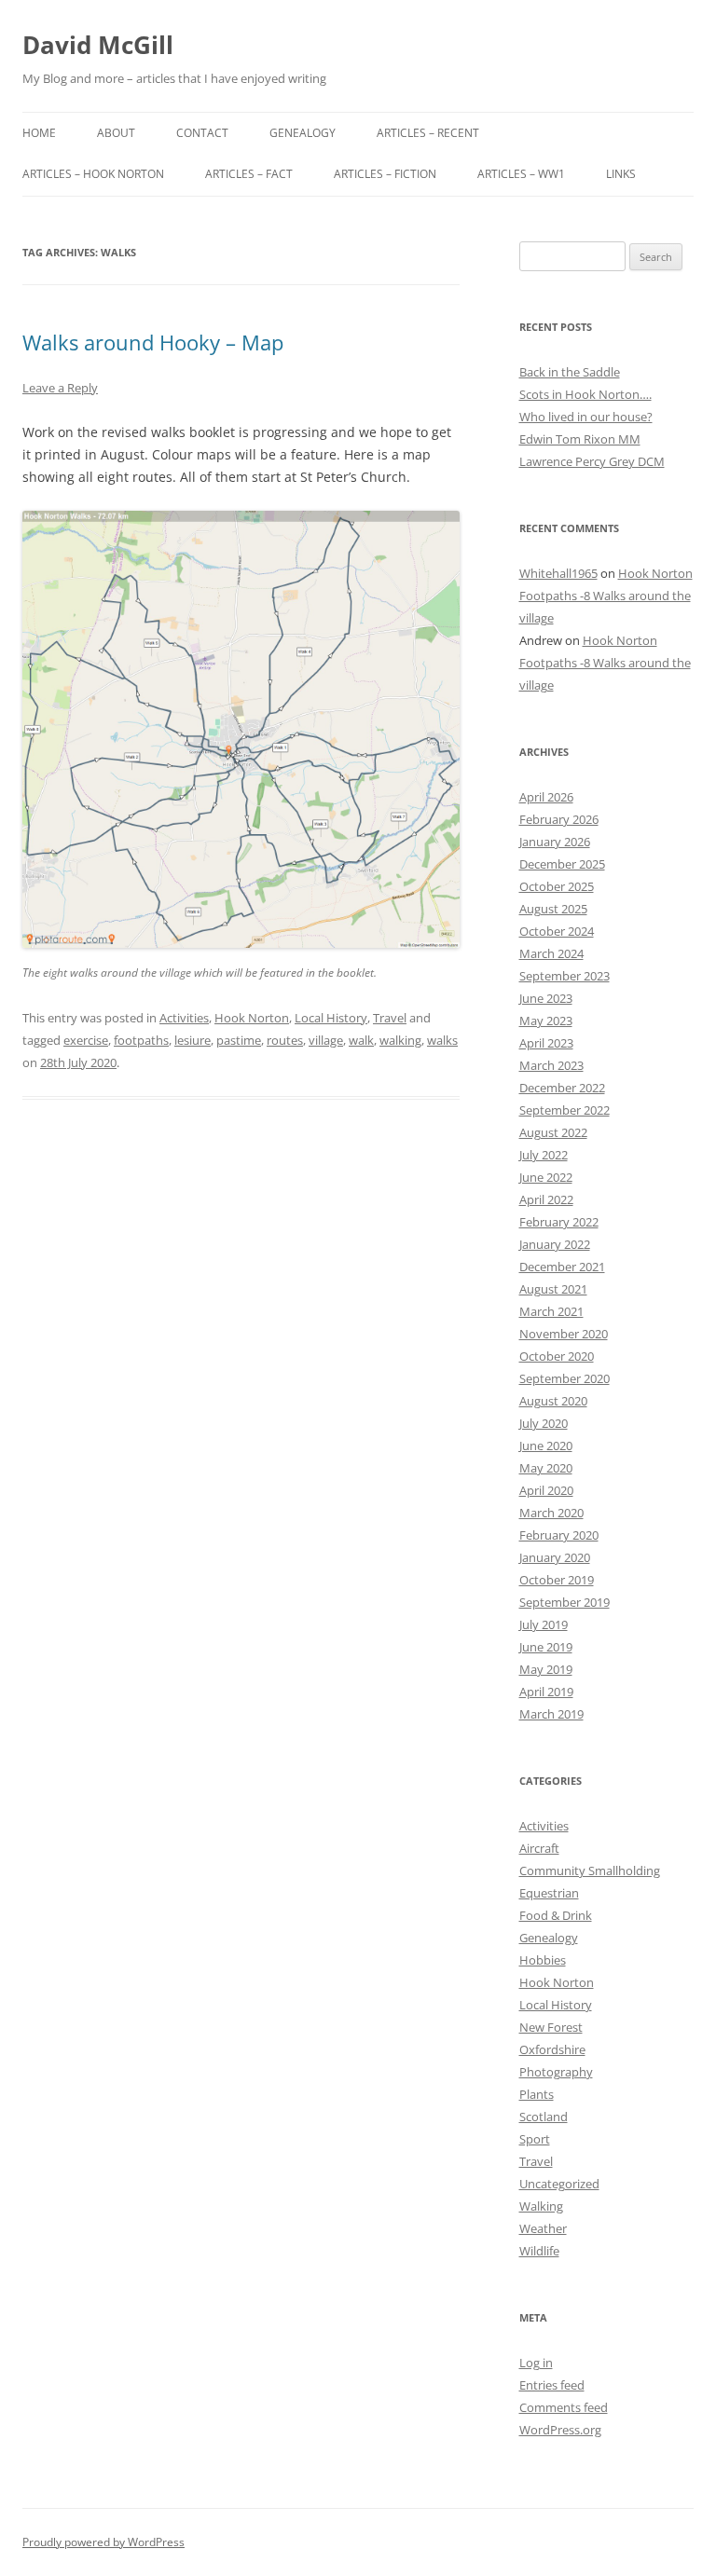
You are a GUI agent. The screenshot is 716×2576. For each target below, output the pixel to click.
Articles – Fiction (385, 174)
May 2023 (546, 1021)
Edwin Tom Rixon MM (580, 439)
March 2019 (551, 1714)
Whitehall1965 (558, 573)
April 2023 (546, 1043)
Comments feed (564, 2407)
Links (621, 174)
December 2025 (562, 864)
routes (285, 1040)
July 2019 (544, 1624)
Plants (537, 2094)
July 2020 (544, 1423)
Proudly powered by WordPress (103, 2542)
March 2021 (551, 1311)
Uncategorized (559, 2184)
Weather (543, 2228)
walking (400, 1040)
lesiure (193, 1040)
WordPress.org (560, 2430)
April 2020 (546, 1490)
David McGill (98, 45)
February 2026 (559, 819)
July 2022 (544, 1155)
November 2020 (564, 1334)
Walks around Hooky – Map (153, 342)
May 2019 (546, 1669)
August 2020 (553, 1401)
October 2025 (557, 886)
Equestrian (549, 1893)
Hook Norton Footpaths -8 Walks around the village (606, 596)
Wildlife (539, 2251)
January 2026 (555, 842)
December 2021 (562, 1267)
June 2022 (546, 1177)
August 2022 (553, 1132)
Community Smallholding (590, 1870)
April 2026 (546, 797)
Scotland (544, 2117)
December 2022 (562, 1088)
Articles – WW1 (521, 174)
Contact (202, 133)
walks (442, 1040)
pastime (239, 1040)
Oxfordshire (552, 2049)
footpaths (141, 1040)
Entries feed (552, 2385)
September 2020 (565, 1378)
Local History (331, 1018)
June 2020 (546, 1446)
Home (39, 133)
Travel (390, 1018)
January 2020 (555, 1557)
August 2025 (553, 909)
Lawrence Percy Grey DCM (592, 461)
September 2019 (565, 1602)
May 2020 (546, 1468)
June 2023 (546, 998)
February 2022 (559, 1222)
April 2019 (546, 1692)
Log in (536, 2363)
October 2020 (557, 1356)
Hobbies (543, 1960)
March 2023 (551, 1065)
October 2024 (557, 931)
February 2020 (559, 1535)
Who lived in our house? (586, 417)
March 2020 (551, 1513)
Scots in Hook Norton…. (585, 394)
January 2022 (555, 1244)
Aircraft (539, 1848)
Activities (184, 1018)
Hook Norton (252, 1018)
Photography (556, 2072)
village (326, 1040)
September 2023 (565, 976)
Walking (541, 2206)
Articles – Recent (428, 133)
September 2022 (565, 1110)
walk (361, 1040)
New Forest (551, 2027)
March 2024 (551, 953)
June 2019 (546, 1647)
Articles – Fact (249, 174)
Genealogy (303, 133)
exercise (86, 1040)
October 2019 (557, 1580)
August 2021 (553, 1289)
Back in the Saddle (570, 372)
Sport (535, 2139)
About (116, 133)
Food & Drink (556, 1915)
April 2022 (546, 1199)
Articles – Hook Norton (93, 174)
